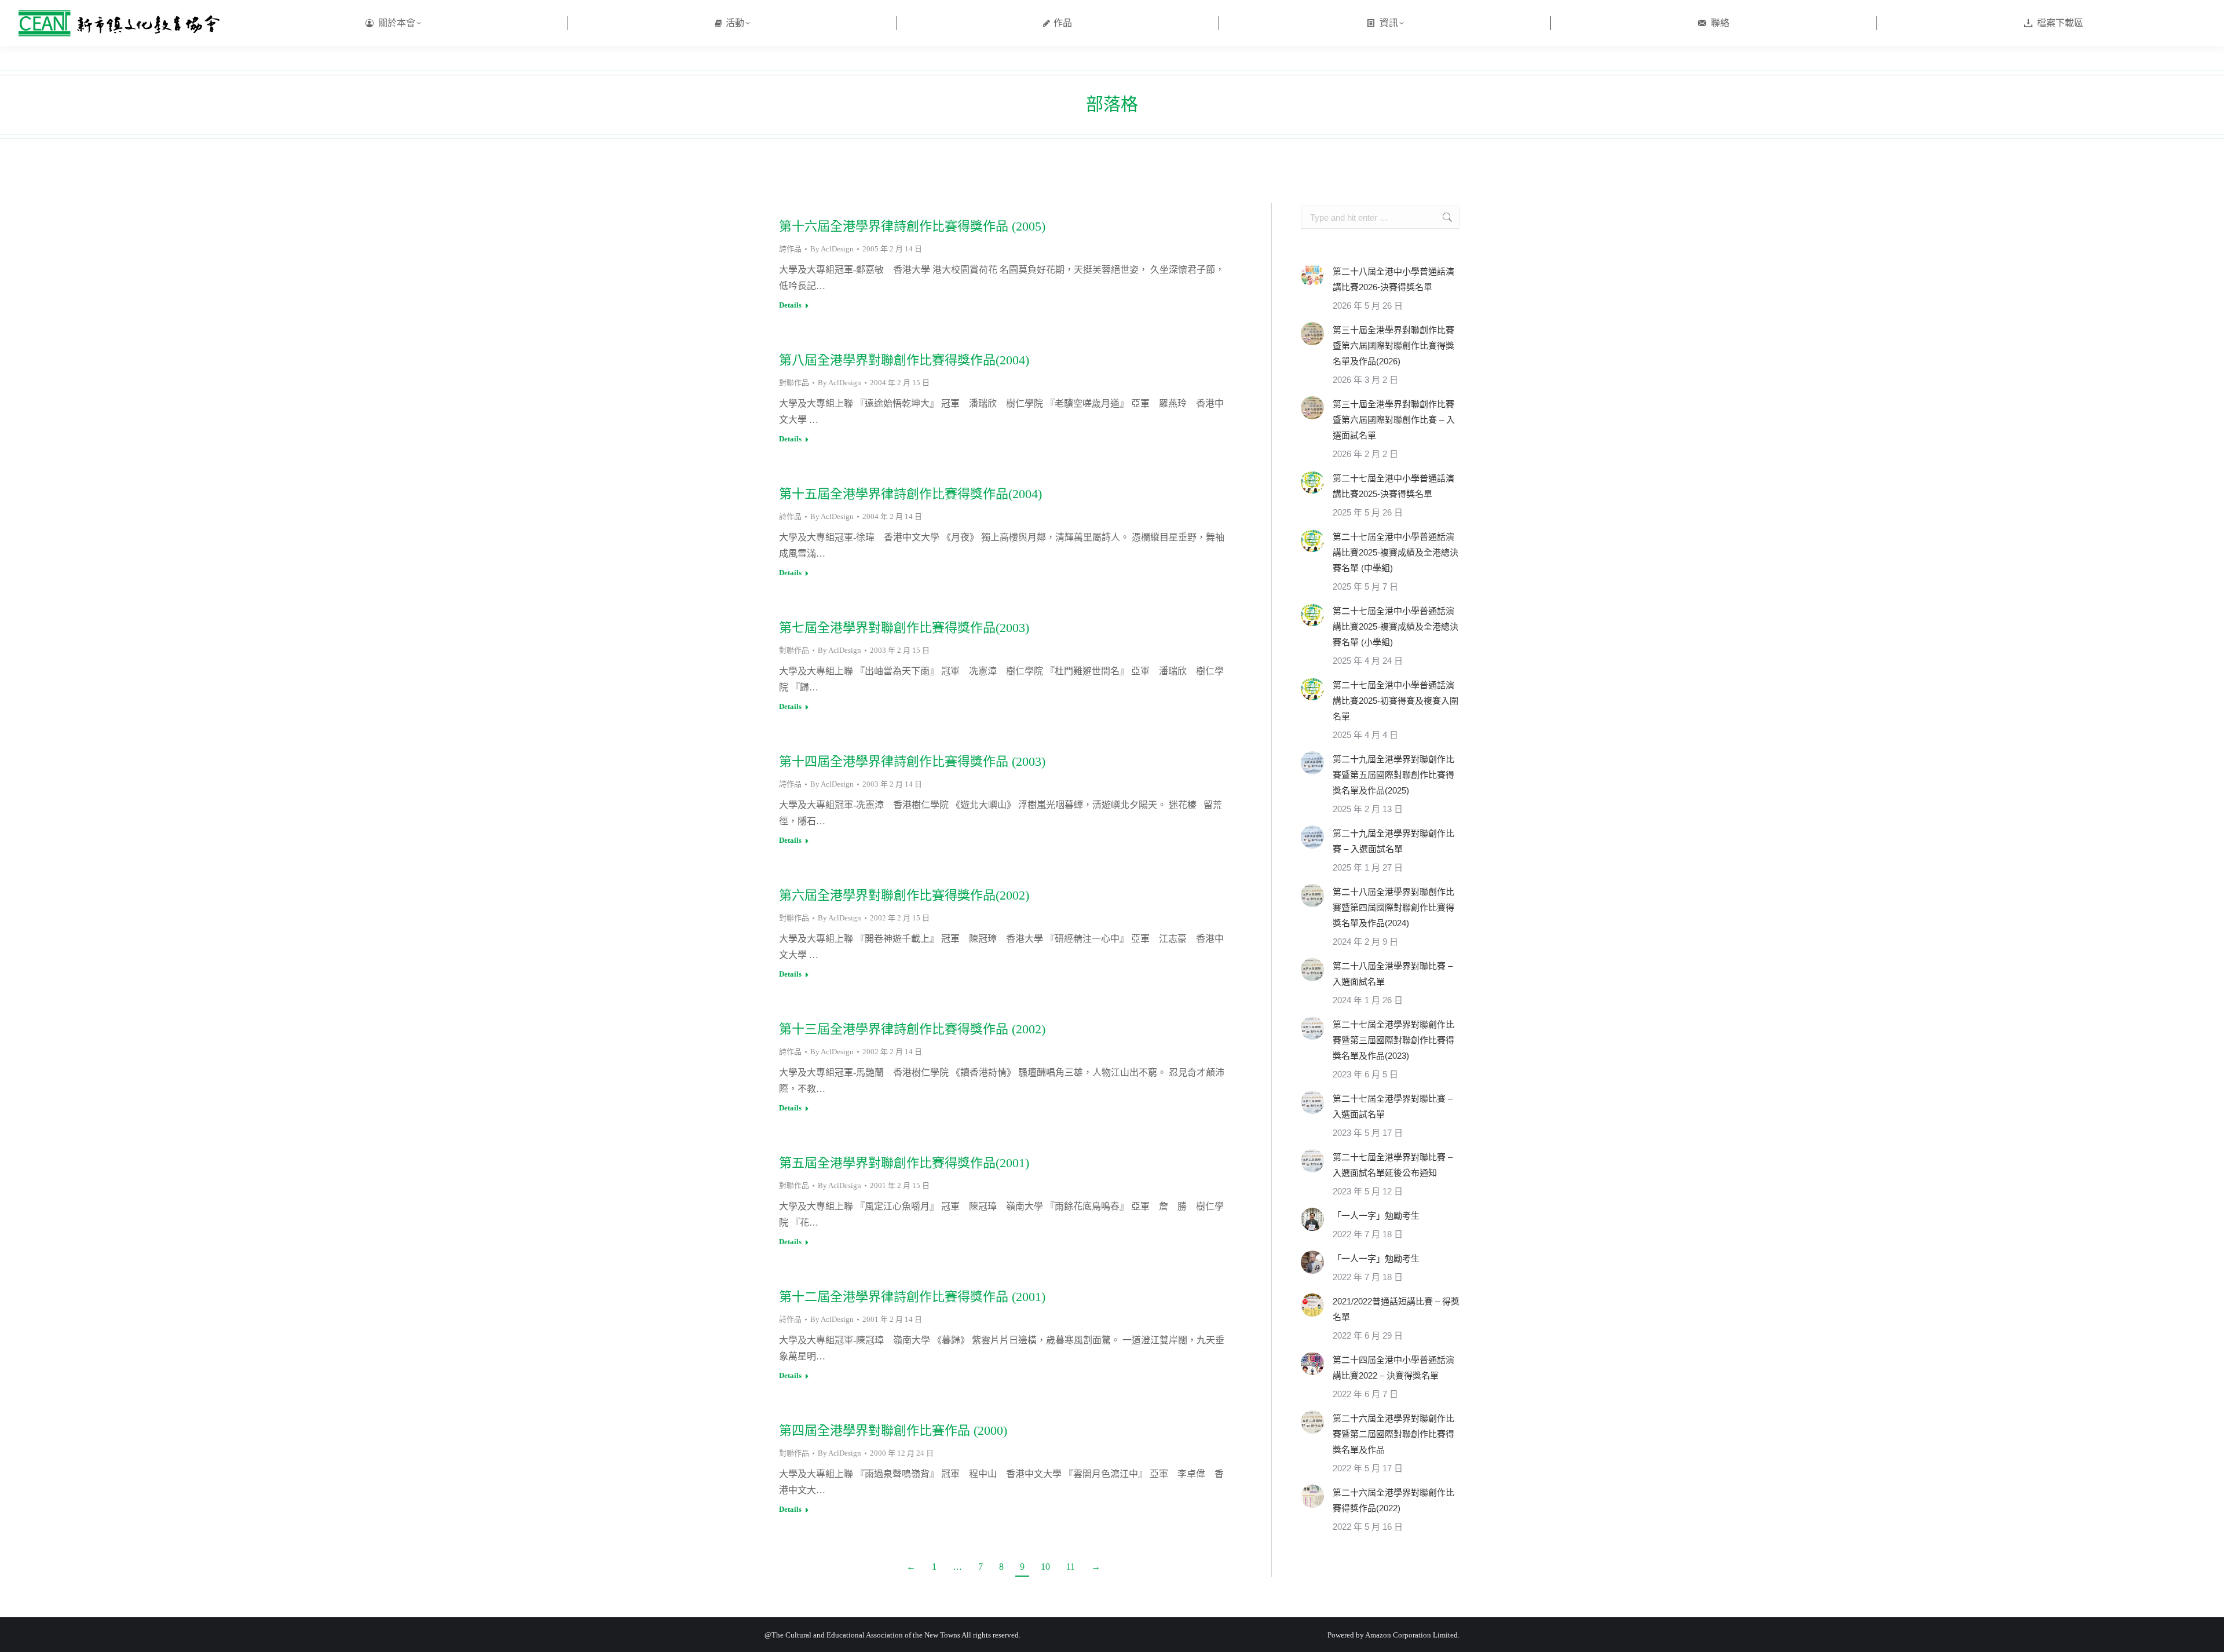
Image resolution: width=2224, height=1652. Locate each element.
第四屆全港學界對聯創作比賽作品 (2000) (893, 1430)
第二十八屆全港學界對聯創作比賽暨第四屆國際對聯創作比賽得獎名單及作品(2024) (1393, 907)
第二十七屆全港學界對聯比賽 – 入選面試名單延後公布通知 (1393, 1165)
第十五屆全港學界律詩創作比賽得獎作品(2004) (910, 494)
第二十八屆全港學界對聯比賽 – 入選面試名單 (1393, 974)
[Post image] (1312, 275)
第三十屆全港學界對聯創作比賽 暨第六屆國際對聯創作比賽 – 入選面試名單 (1394, 420)
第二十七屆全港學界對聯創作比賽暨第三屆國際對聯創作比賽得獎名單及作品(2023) (1393, 1040)
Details (790, 305)
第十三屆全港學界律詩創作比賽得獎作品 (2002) (912, 1029)
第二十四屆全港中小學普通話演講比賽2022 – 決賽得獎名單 (1393, 1368)
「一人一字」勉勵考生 (1376, 1216)
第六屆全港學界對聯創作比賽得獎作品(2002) (904, 895)
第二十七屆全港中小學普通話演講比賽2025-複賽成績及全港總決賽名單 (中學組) (1396, 552)
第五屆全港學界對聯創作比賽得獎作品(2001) (904, 1163)
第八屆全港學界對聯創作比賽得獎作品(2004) (904, 360)
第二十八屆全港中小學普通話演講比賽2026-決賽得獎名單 (1393, 279)
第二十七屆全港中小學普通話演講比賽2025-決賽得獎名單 (1393, 486)
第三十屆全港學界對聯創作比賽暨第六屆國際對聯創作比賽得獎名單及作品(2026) (1393, 346)
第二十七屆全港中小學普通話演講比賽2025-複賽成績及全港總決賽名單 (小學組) (1396, 626)
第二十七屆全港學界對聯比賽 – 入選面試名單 (1393, 1106)
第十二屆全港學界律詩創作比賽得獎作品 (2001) (912, 1297)
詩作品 (790, 249)
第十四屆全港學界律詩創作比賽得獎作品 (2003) (912, 761)
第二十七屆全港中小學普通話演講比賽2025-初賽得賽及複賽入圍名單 (1396, 701)
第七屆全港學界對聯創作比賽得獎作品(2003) (904, 628)
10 (1045, 1567)
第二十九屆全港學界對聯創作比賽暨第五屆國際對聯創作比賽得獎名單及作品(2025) (1393, 775)
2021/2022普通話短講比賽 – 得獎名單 (1396, 1309)
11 (1071, 1567)
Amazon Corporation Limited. (1412, 1635)
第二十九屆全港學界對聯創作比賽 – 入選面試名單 (1393, 841)
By (832, 249)
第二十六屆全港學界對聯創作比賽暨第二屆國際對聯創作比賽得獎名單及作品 (1393, 1434)
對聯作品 (794, 383)
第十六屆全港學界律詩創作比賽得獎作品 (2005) (912, 226)
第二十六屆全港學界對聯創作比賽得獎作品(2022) (1393, 1500)
